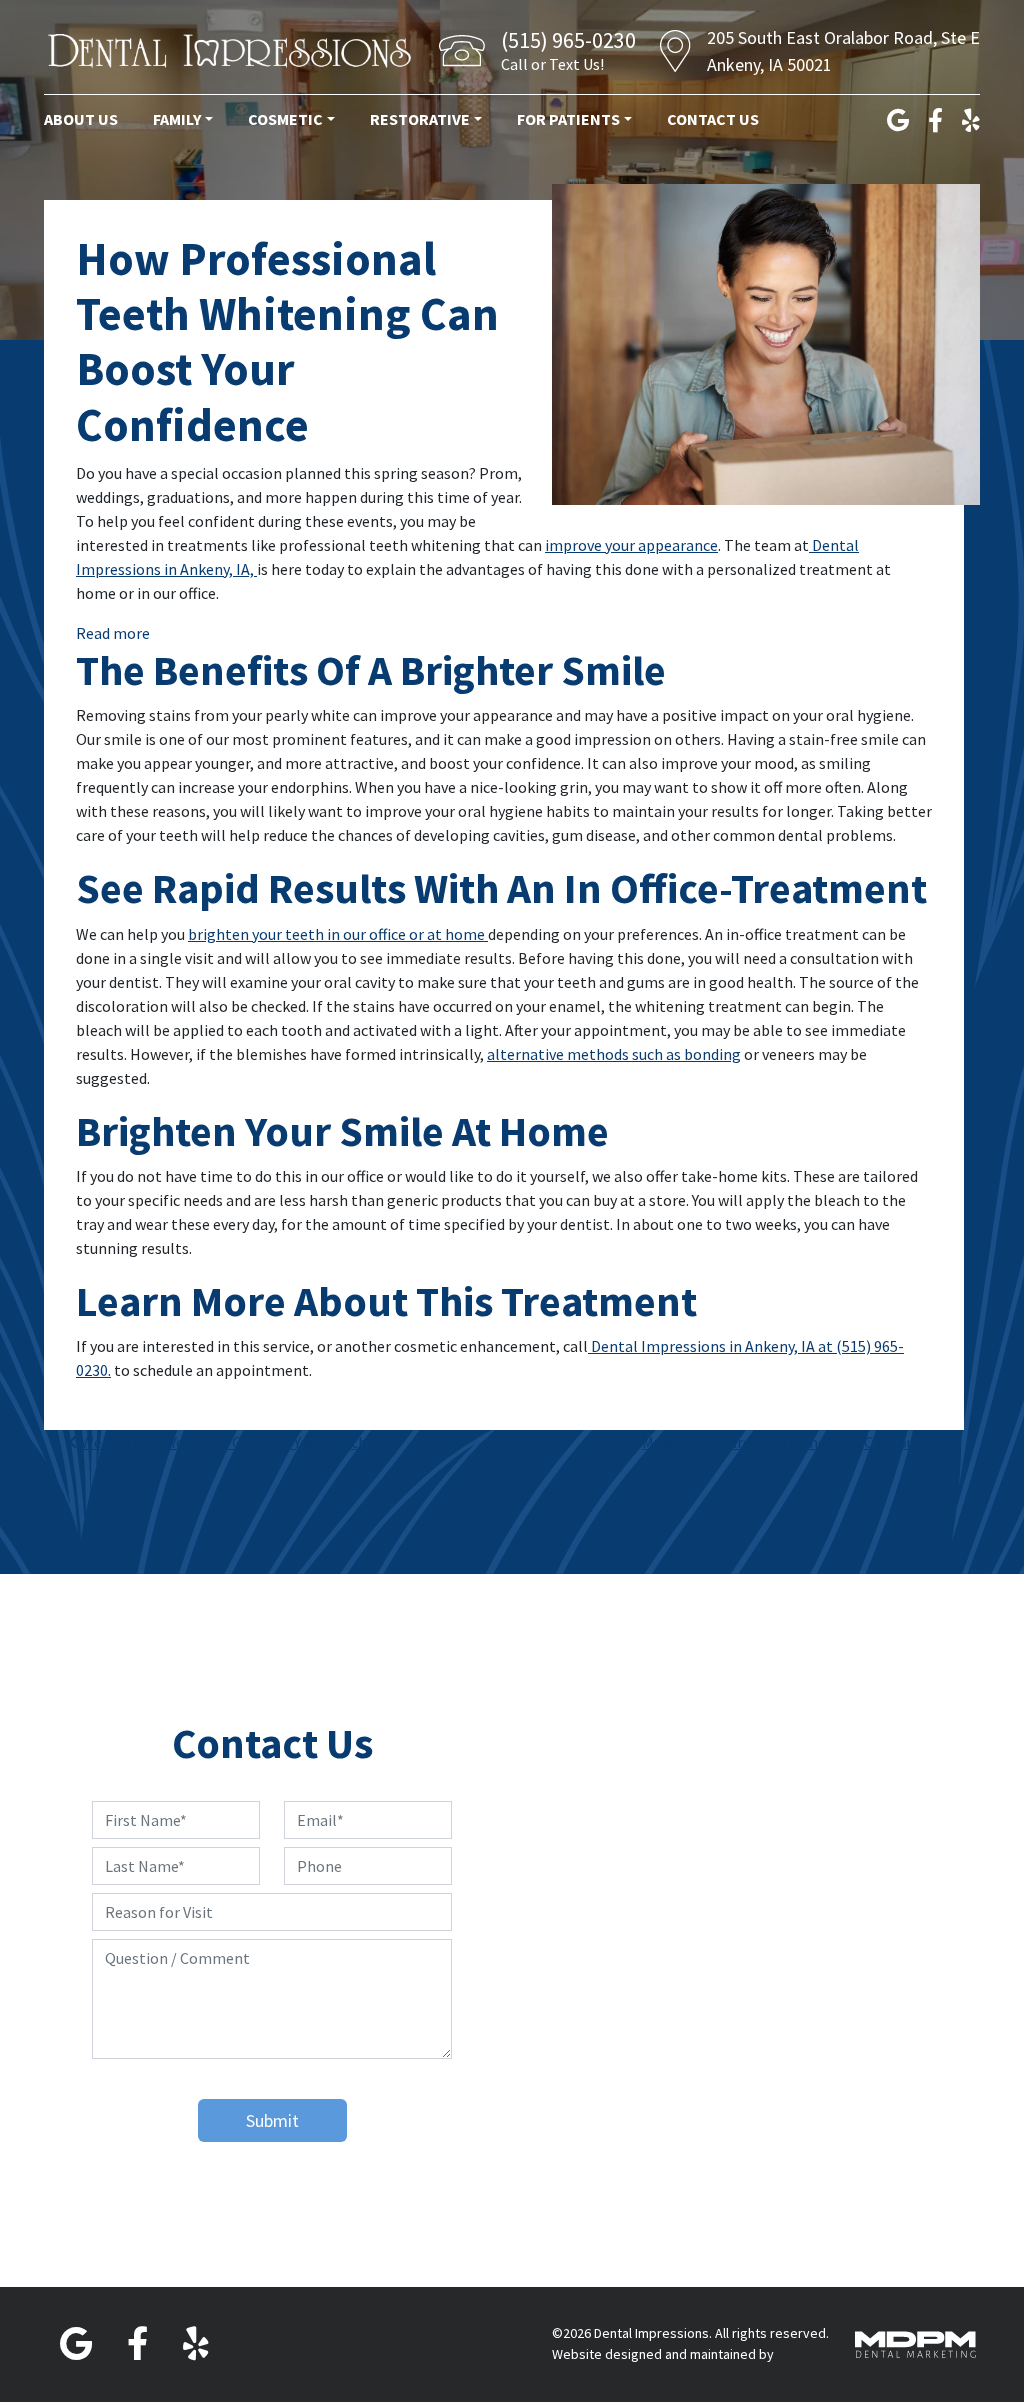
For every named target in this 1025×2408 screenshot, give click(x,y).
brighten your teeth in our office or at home (338, 934)
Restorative (420, 119)
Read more (113, 632)
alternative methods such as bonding (614, 1054)
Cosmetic (285, 119)
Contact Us (713, 119)
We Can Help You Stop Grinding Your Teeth (222, 1442)
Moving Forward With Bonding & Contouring (794, 1442)
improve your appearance (631, 545)
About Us (81, 119)
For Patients (568, 119)
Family (177, 119)
